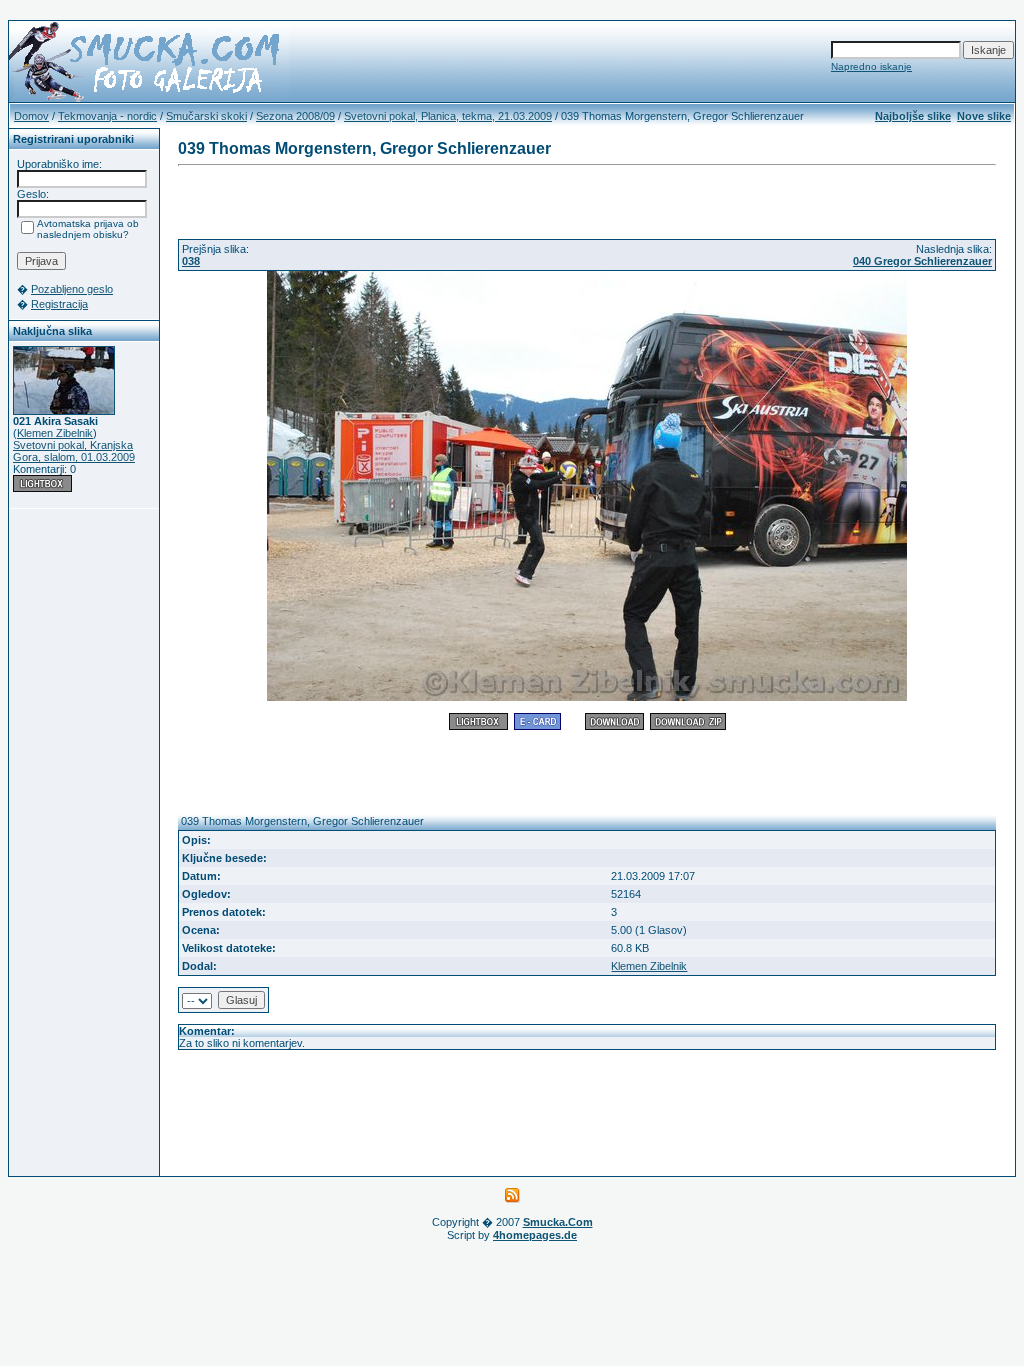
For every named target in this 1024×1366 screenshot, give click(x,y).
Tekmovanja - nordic (107, 116)
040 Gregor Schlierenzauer (922, 261)
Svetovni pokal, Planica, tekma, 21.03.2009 (448, 116)
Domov (31, 116)
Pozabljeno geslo (72, 289)
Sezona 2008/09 (295, 116)
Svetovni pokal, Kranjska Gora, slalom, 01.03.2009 (74, 451)
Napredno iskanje (871, 66)
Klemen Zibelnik (55, 433)
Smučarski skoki (206, 116)
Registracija (59, 304)
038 (191, 261)
